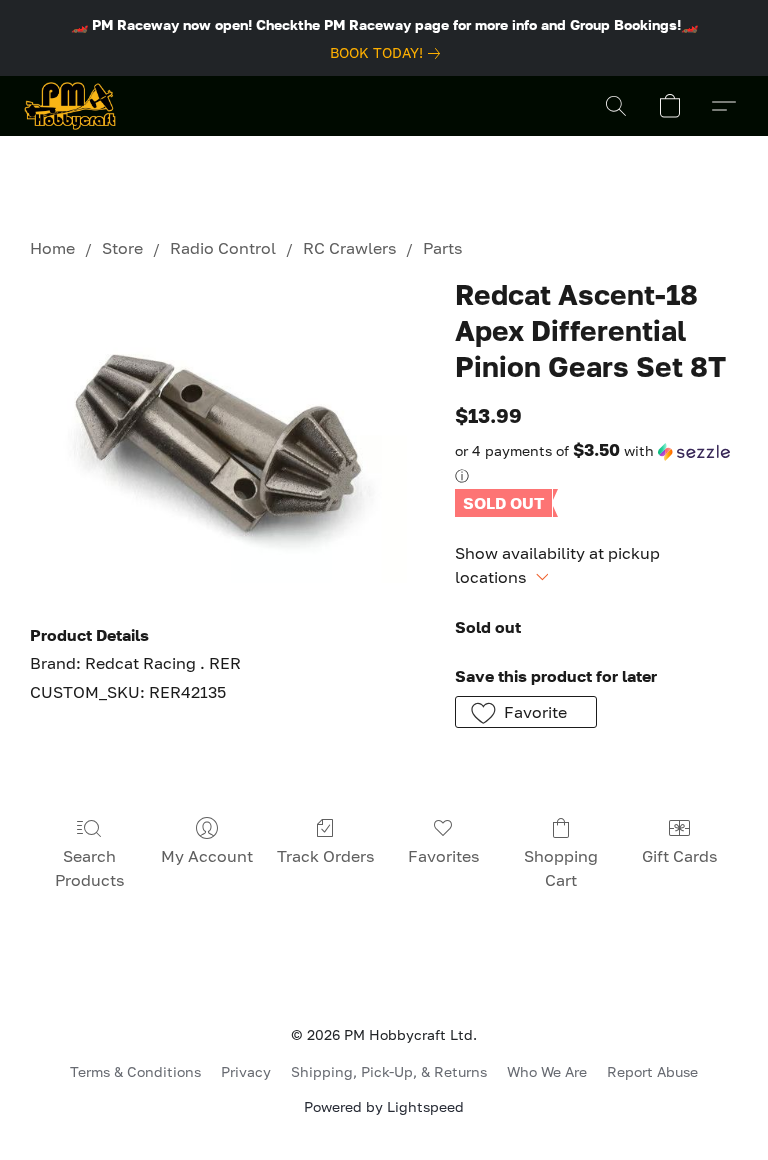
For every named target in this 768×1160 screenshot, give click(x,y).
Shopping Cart (561, 868)
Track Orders (325, 856)
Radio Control (223, 248)
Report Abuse (652, 1071)
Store (122, 248)
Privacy (246, 1071)
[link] (389, 53)
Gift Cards (679, 856)
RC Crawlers (349, 248)
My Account (207, 856)
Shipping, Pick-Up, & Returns (389, 1071)
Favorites (443, 856)
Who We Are (547, 1071)
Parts (442, 248)
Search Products (89, 868)
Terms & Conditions (135, 1071)
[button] (70, 106)
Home (52, 248)
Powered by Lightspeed (384, 1106)
